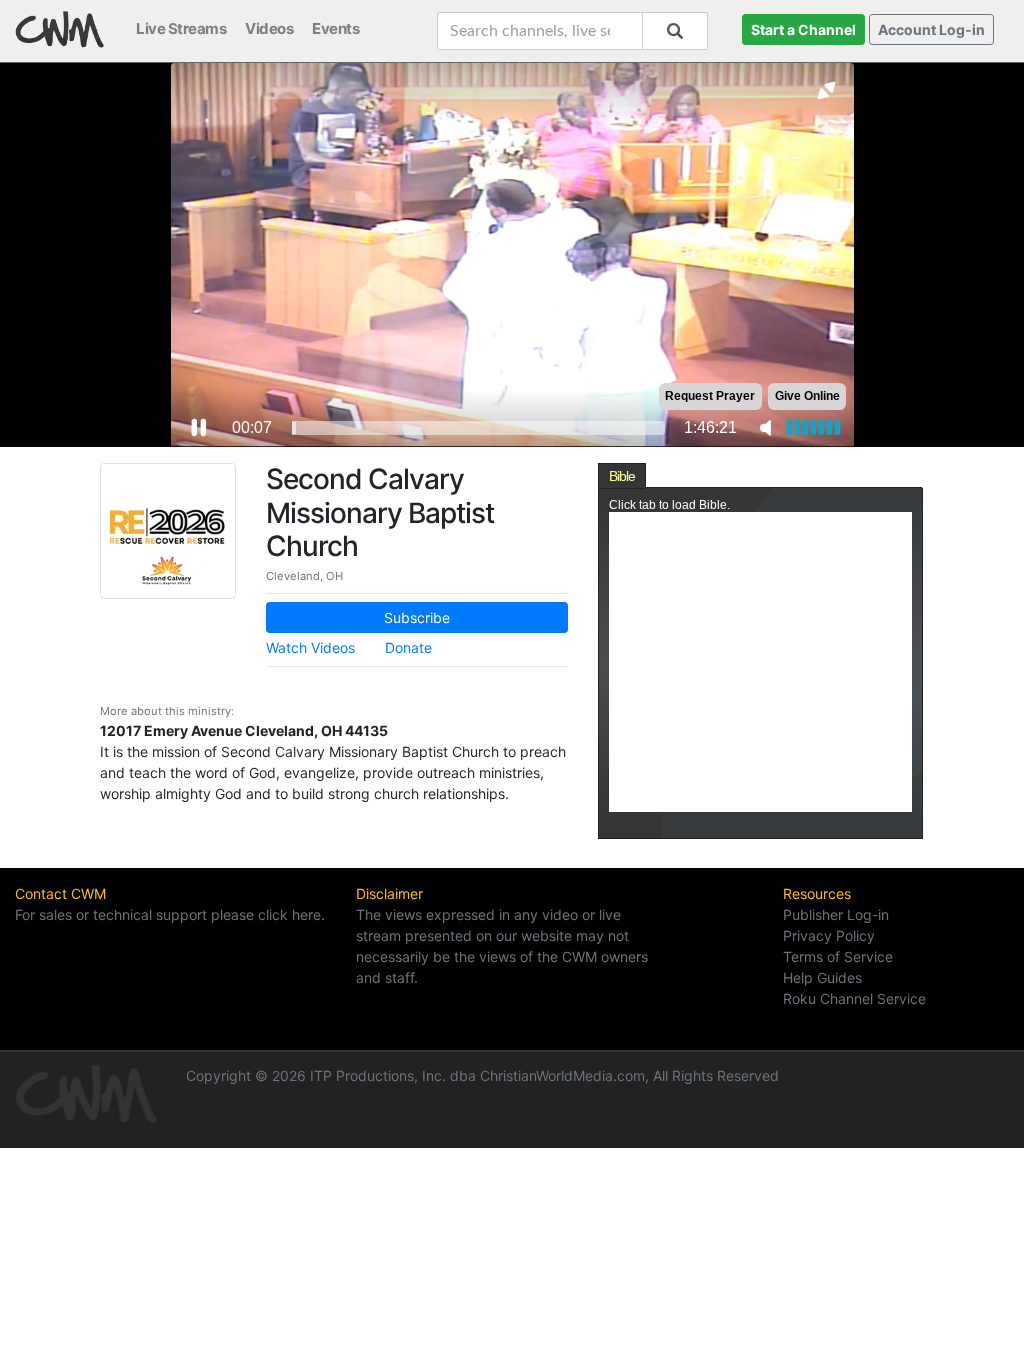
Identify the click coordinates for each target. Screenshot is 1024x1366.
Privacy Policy (829, 935)
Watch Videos (310, 647)
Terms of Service (838, 956)
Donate (408, 647)
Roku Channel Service (854, 998)
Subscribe (417, 617)
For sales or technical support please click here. (170, 914)
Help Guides (822, 977)
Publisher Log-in (836, 914)
